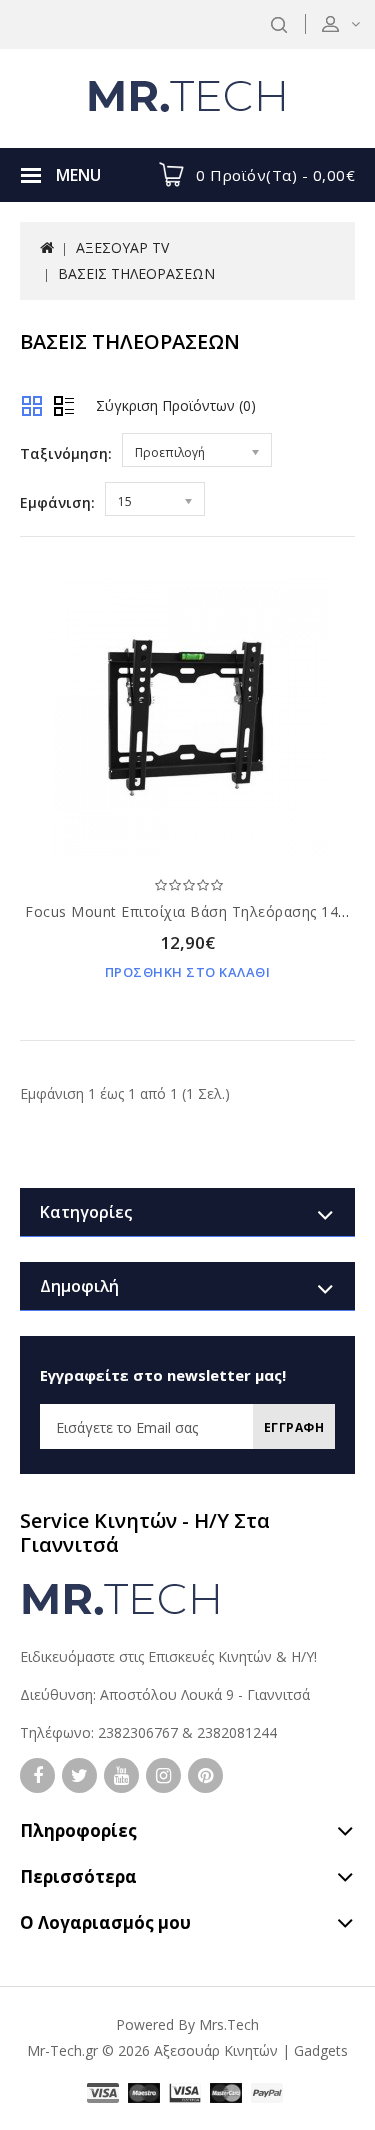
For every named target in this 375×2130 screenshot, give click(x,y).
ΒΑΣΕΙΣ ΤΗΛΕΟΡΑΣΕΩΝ (136, 273)
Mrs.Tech (229, 2024)
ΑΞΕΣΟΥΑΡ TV (122, 247)
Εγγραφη (294, 1427)
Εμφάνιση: (57, 502)
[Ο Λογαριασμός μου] (354, 23)
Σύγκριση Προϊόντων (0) (176, 405)
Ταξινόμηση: (66, 453)
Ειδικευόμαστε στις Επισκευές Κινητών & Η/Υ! (168, 1656)
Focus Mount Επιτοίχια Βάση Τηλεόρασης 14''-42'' (200, 911)
